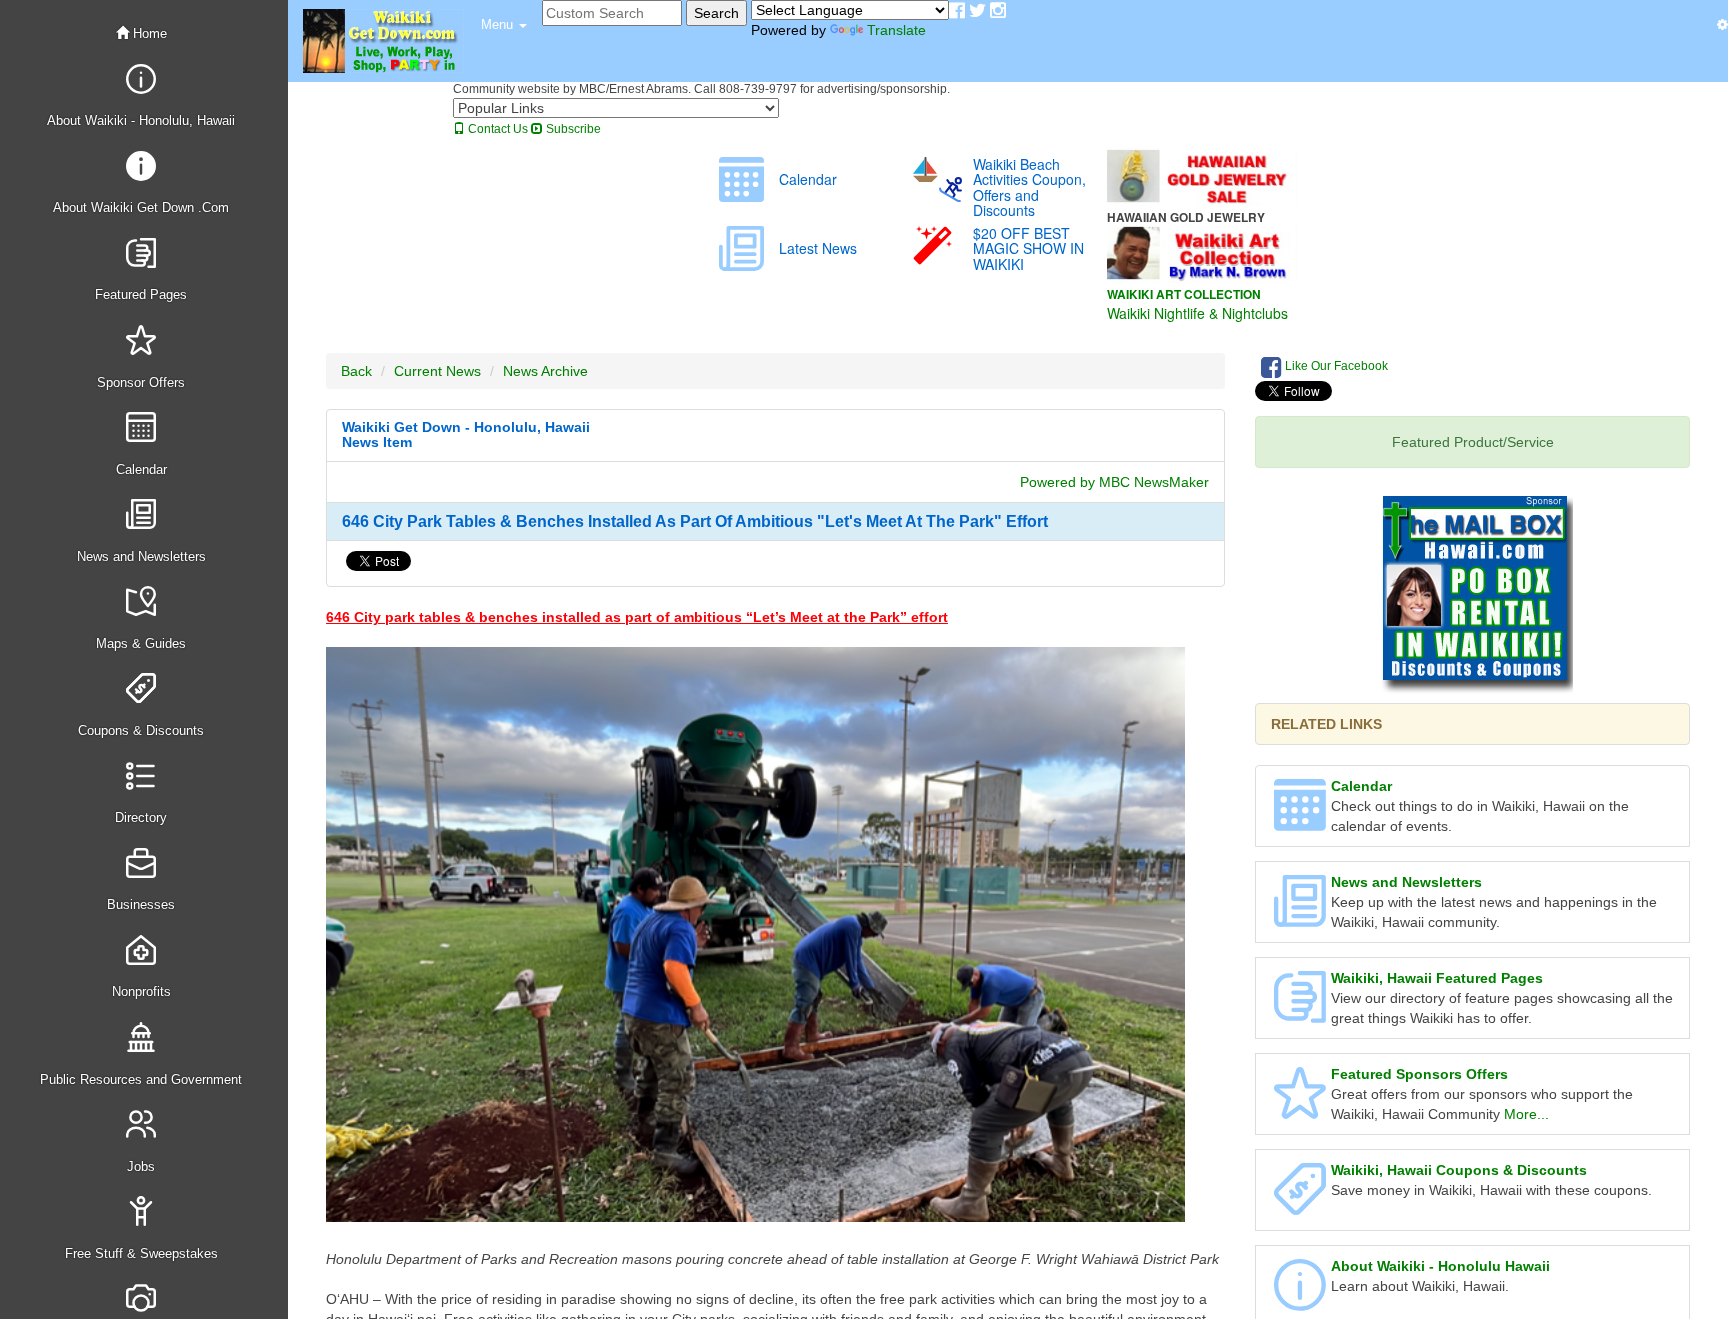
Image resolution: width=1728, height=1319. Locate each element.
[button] (504, 25)
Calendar (1361, 786)
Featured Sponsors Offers (1419, 1074)
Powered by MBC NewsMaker (1114, 482)
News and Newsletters (1406, 882)
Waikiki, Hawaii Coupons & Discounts (1459, 1170)
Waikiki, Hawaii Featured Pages (1437, 978)
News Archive (545, 371)
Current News (437, 371)
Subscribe (572, 129)
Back (356, 371)
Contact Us (496, 129)
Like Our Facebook (1335, 366)
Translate (896, 30)
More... (1526, 1114)
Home (148, 33)
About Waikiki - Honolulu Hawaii (1440, 1266)
